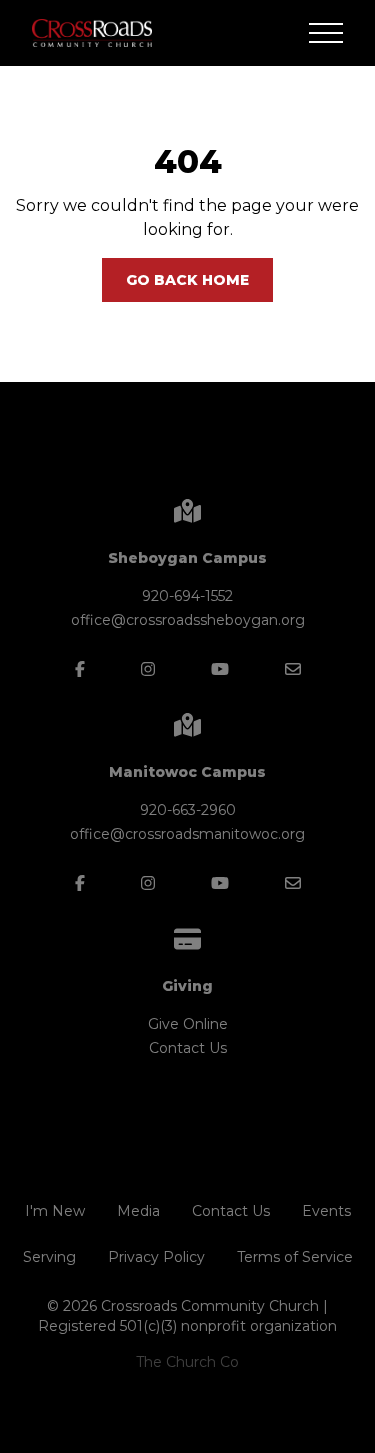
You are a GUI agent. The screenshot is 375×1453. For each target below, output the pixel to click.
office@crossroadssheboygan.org (188, 620)
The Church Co (187, 1362)
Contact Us (188, 1048)
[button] (326, 33)
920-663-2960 (188, 810)
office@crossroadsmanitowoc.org (187, 834)
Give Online (188, 1024)
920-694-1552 (187, 596)
